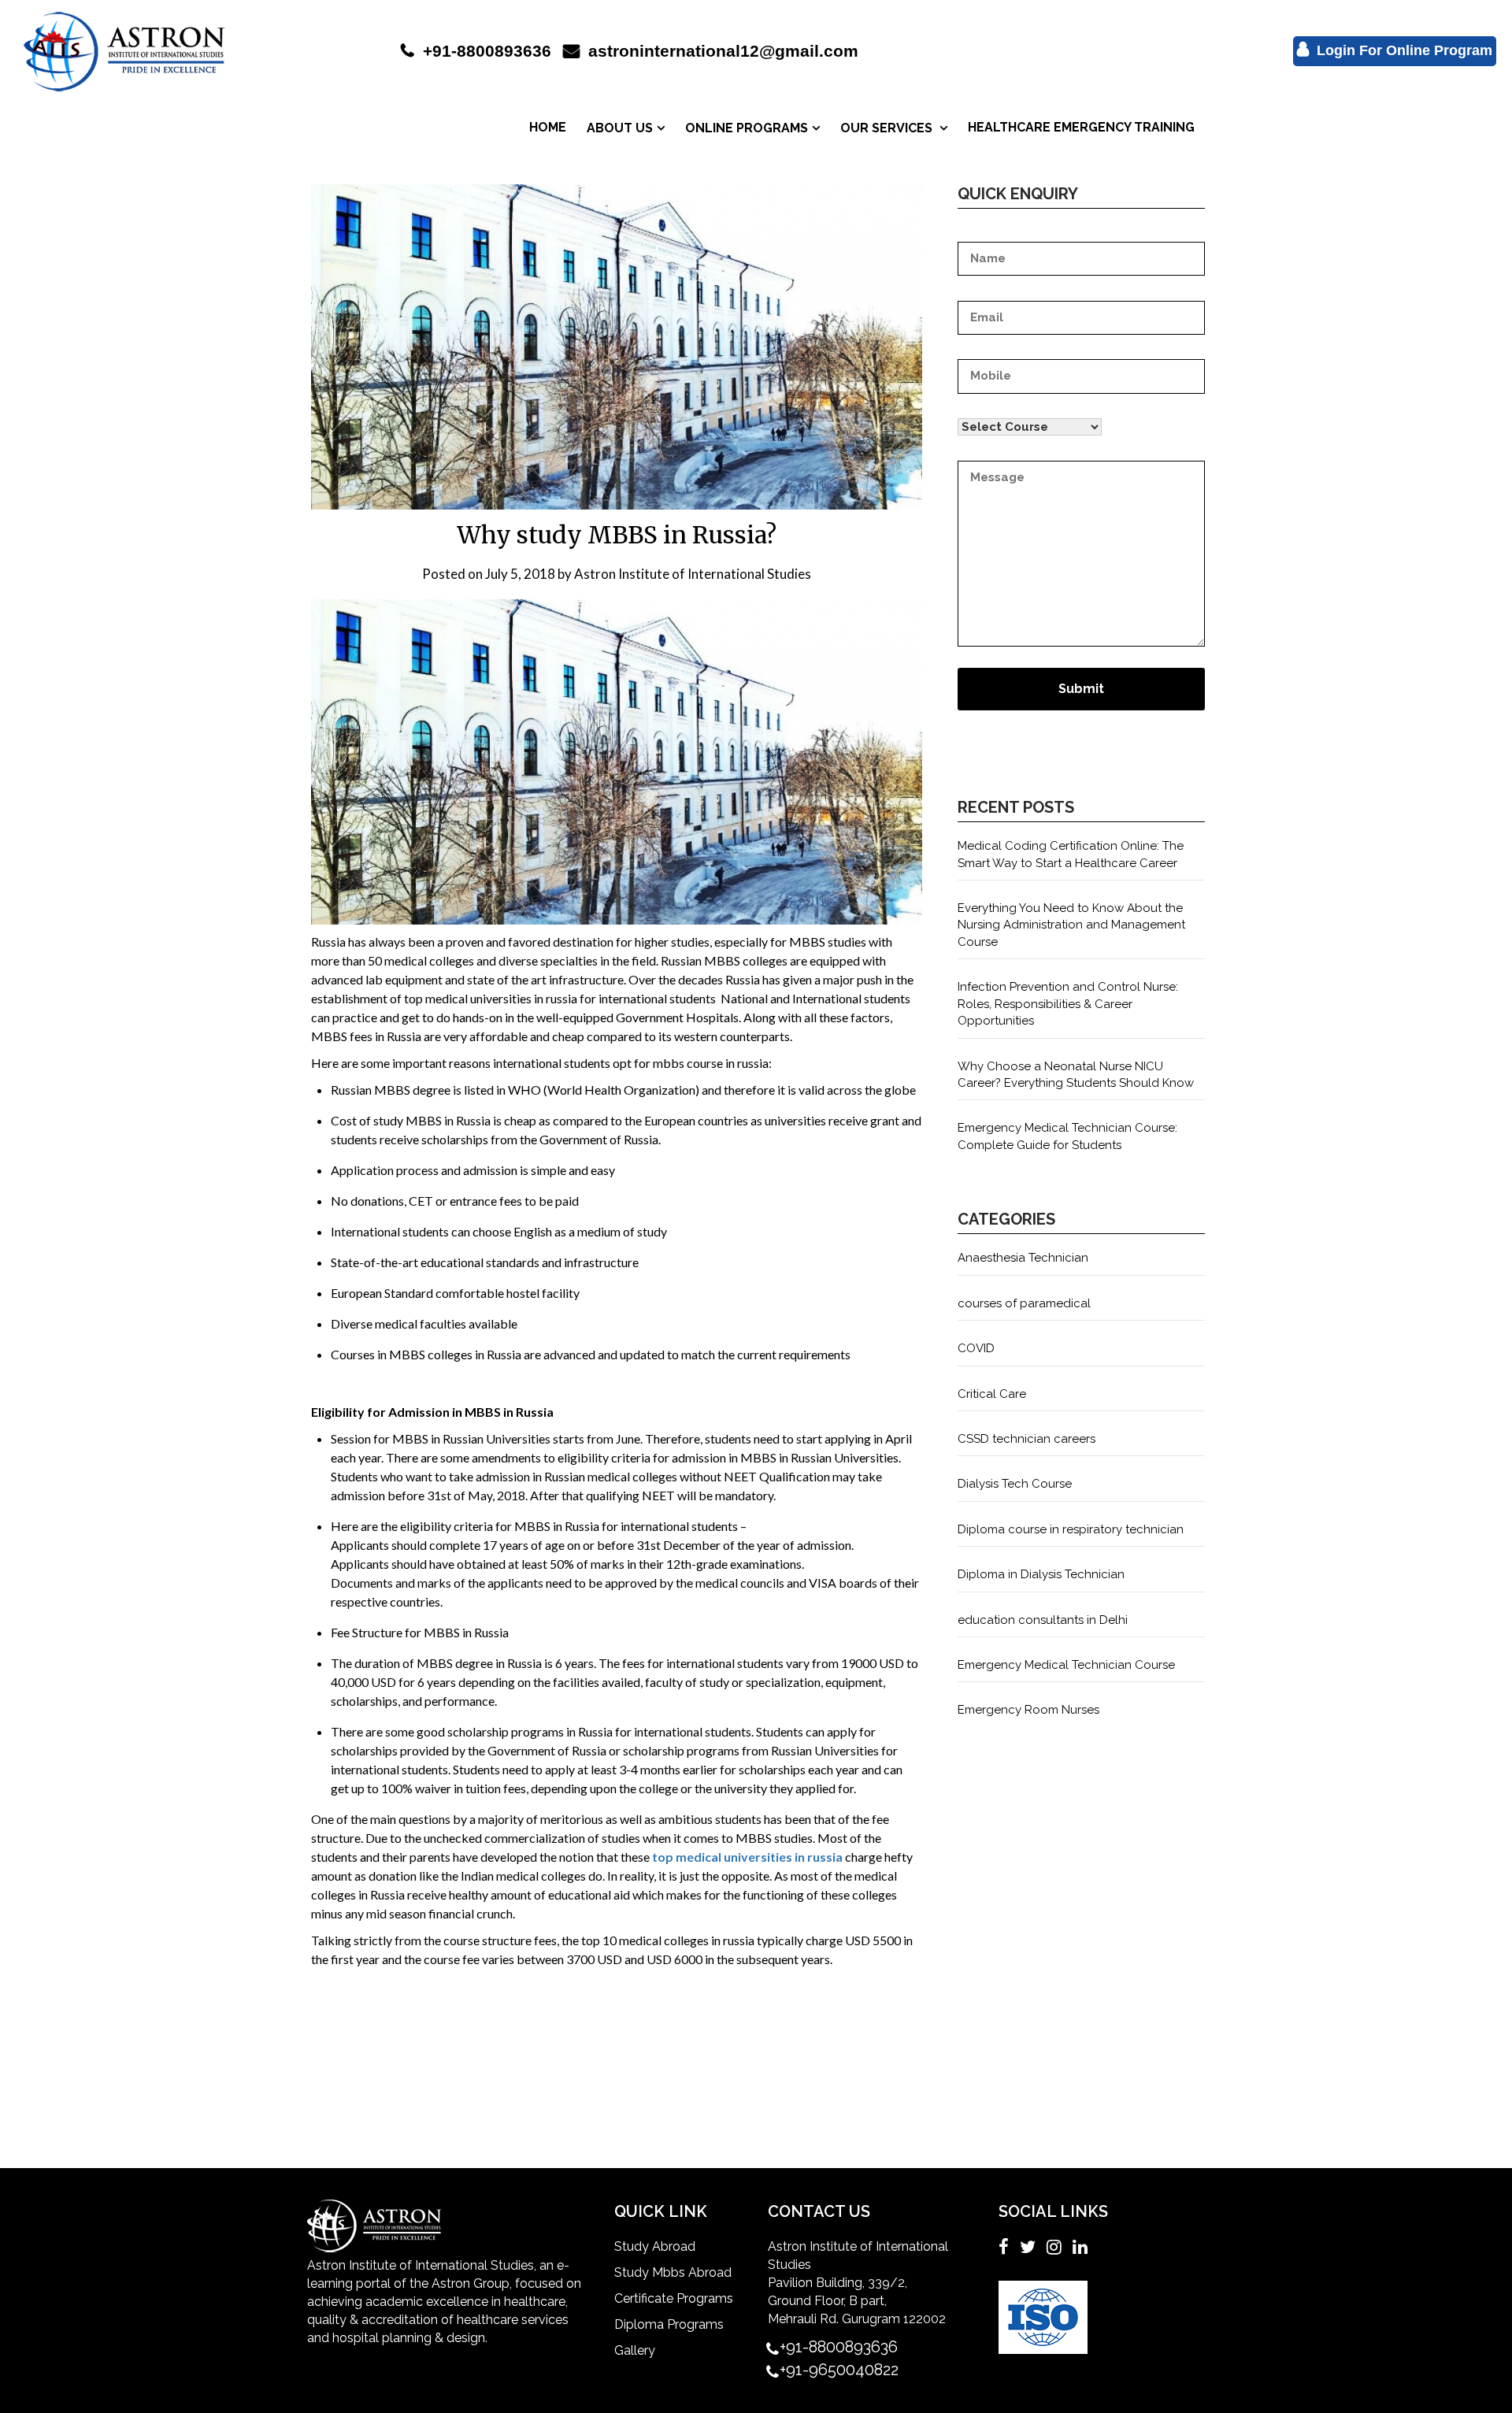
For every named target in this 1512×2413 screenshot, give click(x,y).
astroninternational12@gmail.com (721, 51)
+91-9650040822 (839, 2370)
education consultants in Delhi (1043, 1620)
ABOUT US (620, 128)
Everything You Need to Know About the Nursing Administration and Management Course (1071, 925)
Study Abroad (655, 2246)
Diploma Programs (669, 2324)
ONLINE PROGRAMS (747, 128)
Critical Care (992, 1394)
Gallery (635, 2350)
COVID (976, 1348)
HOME (548, 127)
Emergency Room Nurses (1028, 1710)
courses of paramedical (1024, 1303)
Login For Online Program (1403, 50)
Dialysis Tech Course (1015, 1484)
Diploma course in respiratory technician (1071, 1529)
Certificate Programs (674, 2298)
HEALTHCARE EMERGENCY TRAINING (1081, 127)
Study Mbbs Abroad (673, 2272)
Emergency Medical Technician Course (1066, 1665)
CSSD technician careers (1027, 1439)
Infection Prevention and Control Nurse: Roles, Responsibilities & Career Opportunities (1068, 1004)
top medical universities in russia (747, 1857)
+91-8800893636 (485, 51)
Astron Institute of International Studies (693, 574)
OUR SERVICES (888, 128)
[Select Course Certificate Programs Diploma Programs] (1081, 419)
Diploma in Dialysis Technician (1041, 1574)
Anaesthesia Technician (1023, 1258)
